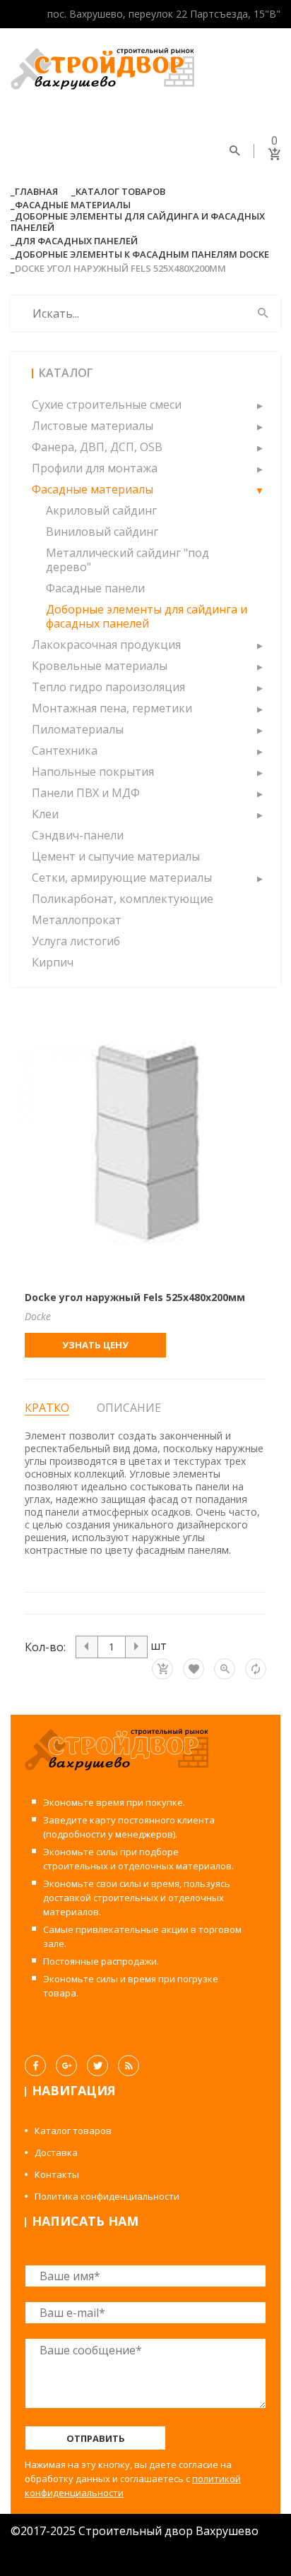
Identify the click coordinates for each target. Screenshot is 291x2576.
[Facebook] (35, 2066)
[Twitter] (97, 2066)
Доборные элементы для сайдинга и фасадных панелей (138, 222)
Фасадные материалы (73, 205)
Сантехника (65, 750)
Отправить (96, 2438)
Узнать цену (95, 1345)
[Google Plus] (66, 2066)
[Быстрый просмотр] (225, 1669)
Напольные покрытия (93, 772)
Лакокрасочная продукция (106, 645)
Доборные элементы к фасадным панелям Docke (142, 254)
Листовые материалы (93, 426)
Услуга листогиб (76, 941)
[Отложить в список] (194, 1669)
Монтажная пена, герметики (112, 708)
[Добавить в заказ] (162, 1669)
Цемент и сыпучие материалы (116, 856)
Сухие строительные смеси (107, 405)
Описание (129, 1408)
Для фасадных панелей (76, 241)
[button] (259, 405)
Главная (36, 191)
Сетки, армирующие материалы (122, 877)
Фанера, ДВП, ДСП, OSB (97, 447)
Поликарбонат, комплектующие (123, 899)
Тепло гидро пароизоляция (108, 687)
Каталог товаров (120, 191)
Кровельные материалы (100, 666)
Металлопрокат (77, 920)
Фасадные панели (95, 588)
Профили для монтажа (95, 468)
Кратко (47, 1408)
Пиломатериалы (78, 729)
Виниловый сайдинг (102, 532)
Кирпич (53, 962)
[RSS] (129, 2066)
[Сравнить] (256, 1669)
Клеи (45, 814)
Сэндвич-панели (78, 835)
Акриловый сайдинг (101, 510)
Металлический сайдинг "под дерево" (127, 560)
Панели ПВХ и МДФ (86, 793)
